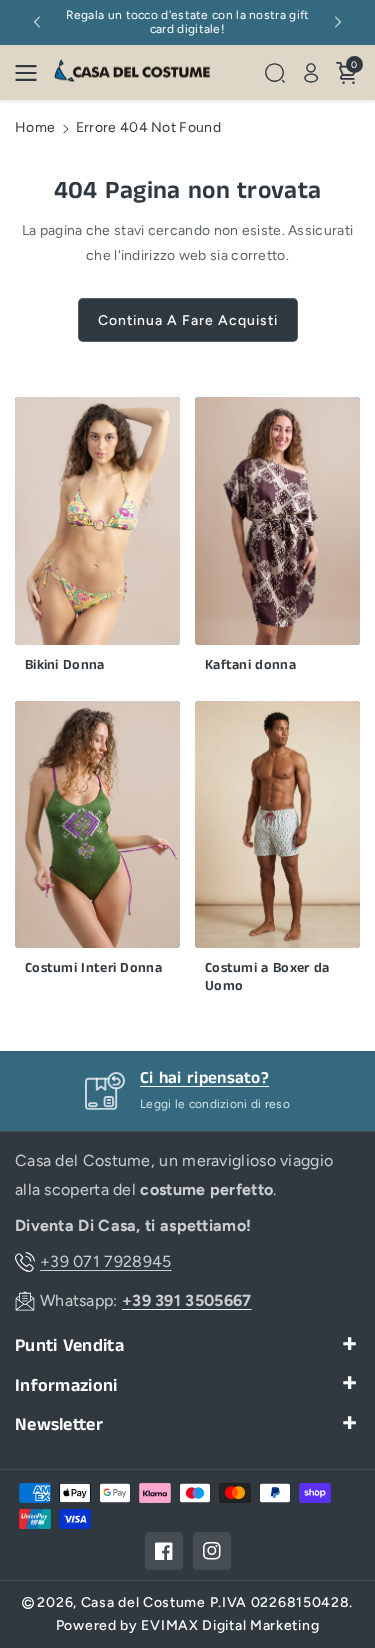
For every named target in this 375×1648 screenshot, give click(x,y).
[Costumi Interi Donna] (97, 843)
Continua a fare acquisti (188, 320)
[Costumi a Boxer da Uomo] (277, 852)
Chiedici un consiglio (268, 1078)
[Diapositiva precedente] (37, 22)
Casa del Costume (143, 1602)
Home (35, 127)
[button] (32, 73)
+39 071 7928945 (106, 1261)
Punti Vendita (69, 1346)
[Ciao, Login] (311, 73)
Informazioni (66, 1386)
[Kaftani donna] (277, 539)
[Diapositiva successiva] (338, 22)
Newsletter (59, 1425)
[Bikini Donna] (97, 539)
